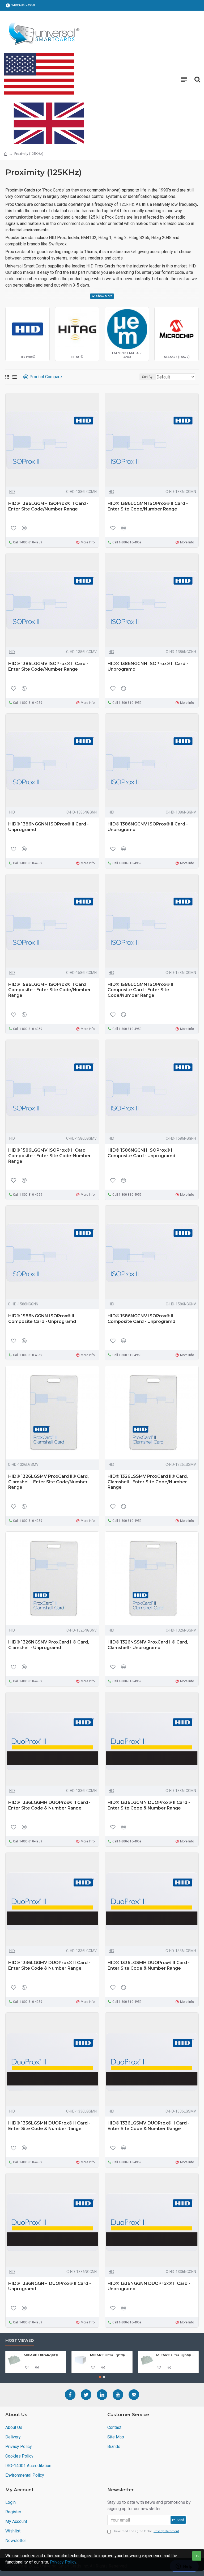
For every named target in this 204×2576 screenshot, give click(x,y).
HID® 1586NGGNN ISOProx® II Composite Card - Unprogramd (42, 1319)
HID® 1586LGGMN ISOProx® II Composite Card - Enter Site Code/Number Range (141, 990)
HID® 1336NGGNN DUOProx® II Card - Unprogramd (149, 2286)
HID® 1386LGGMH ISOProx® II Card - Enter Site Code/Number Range (48, 506)
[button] (100, 2377)
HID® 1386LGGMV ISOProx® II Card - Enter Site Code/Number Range (48, 666)
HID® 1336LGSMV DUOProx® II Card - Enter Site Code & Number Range (148, 2126)
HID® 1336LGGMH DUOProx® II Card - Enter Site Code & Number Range (49, 1805)
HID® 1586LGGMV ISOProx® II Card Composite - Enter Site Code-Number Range (50, 1156)
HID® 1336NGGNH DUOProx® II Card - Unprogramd (50, 2286)
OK (197, 2556)
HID (12, 492)
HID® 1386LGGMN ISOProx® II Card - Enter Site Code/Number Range (148, 506)
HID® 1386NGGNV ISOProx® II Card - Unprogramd (148, 827)
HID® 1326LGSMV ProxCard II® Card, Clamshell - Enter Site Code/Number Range (48, 1482)
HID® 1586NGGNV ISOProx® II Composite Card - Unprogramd (141, 1319)
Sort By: (148, 377)
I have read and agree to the (146, 2531)
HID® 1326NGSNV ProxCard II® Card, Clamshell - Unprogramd (49, 1645)
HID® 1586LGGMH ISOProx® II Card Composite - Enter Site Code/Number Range (50, 990)
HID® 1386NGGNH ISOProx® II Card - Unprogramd (148, 666)
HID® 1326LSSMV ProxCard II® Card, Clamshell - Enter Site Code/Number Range (148, 1482)
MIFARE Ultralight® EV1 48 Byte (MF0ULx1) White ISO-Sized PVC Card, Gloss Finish (110, 2355)
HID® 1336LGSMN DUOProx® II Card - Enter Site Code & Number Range (49, 2126)
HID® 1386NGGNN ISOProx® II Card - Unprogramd (48, 827)
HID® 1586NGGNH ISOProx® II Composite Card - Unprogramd (141, 1153)
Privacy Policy (63, 2562)
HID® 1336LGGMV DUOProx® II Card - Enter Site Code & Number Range (49, 1965)
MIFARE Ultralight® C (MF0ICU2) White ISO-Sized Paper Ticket (176, 2355)
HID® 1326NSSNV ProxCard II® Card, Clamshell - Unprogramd (148, 1645)
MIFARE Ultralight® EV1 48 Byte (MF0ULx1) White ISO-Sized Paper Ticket (44, 2355)
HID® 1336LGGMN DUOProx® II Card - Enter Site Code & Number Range (149, 1805)
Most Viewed (20, 2341)
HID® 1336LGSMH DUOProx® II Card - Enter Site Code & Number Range (149, 1965)
